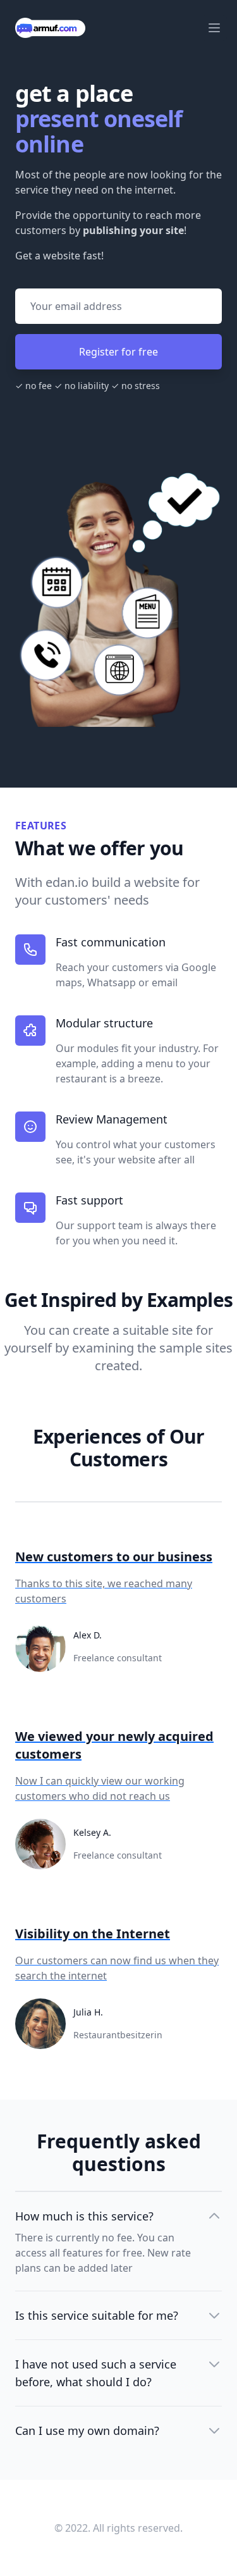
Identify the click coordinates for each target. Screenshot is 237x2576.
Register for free (118, 352)
